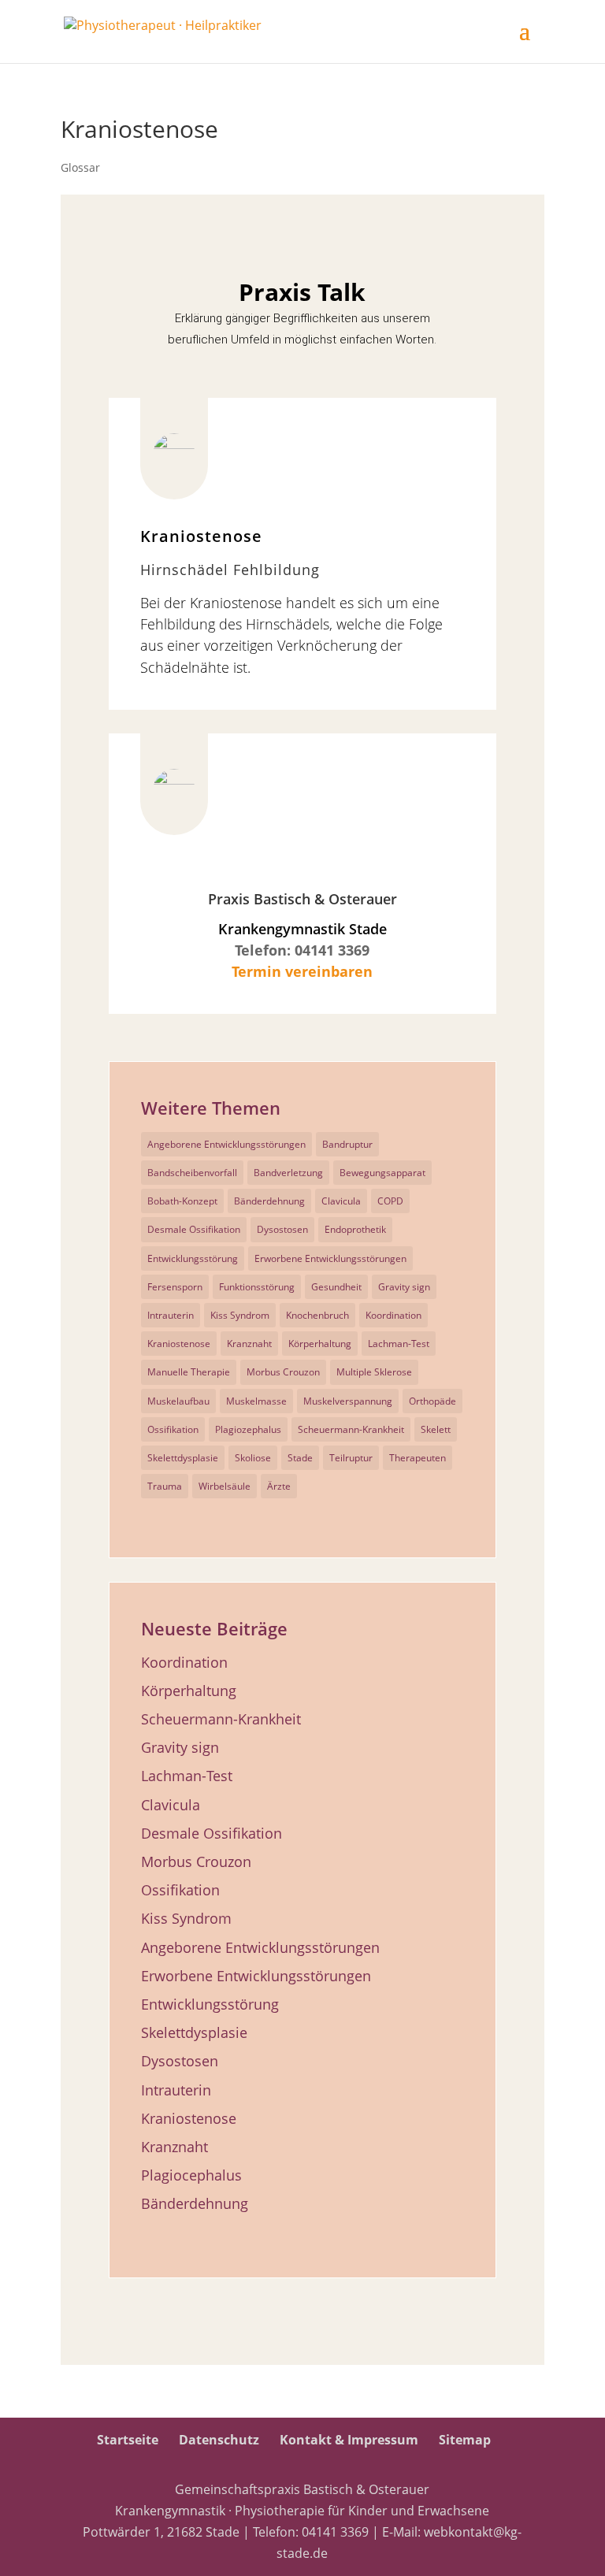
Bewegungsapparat (382, 1173)
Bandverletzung (288, 1173)
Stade (300, 1458)
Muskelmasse (256, 1401)
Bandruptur (347, 1144)
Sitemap (465, 2440)
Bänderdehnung (269, 1201)
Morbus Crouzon (283, 1372)
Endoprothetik (355, 1229)
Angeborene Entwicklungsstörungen (226, 1144)
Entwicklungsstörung (193, 1258)
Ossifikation (173, 1429)
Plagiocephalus (191, 2175)
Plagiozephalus (248, 1429)
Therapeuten (418, 1458)
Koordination (393, 1315)
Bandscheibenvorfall (192, 1173)
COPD (390, 1201)
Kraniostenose (179, 1344)
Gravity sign (404, 1287)
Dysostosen (282, 1229)
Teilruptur (351, 1458)
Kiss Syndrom (240, 1315)
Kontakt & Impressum (349, 2440)
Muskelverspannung (348, 1401)
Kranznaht (249, 1344)
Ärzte (279, 1486)
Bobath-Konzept (182, 1201)
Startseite (128, 2440)
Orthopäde (432, 1401)
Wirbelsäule (225, 1486)
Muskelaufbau (178, 1401)
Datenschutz (219, 2440)
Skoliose (253, 1458)
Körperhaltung (320, 1344)
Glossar (80, 167)
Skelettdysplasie (183, 1458)
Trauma (165, 1486)
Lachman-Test (399, 1344)
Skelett (436, 1429)
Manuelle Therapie (189, 1372)
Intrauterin (171, 1315)
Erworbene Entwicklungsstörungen (330, 1258)
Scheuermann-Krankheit (351, 1429)
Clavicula (341, 1201)
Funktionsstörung (257, 1287)
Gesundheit (336, 1287)
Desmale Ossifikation (194, 1229)
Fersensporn (175, 1287)
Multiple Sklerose (374, 1372)
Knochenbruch (317, 1315)
